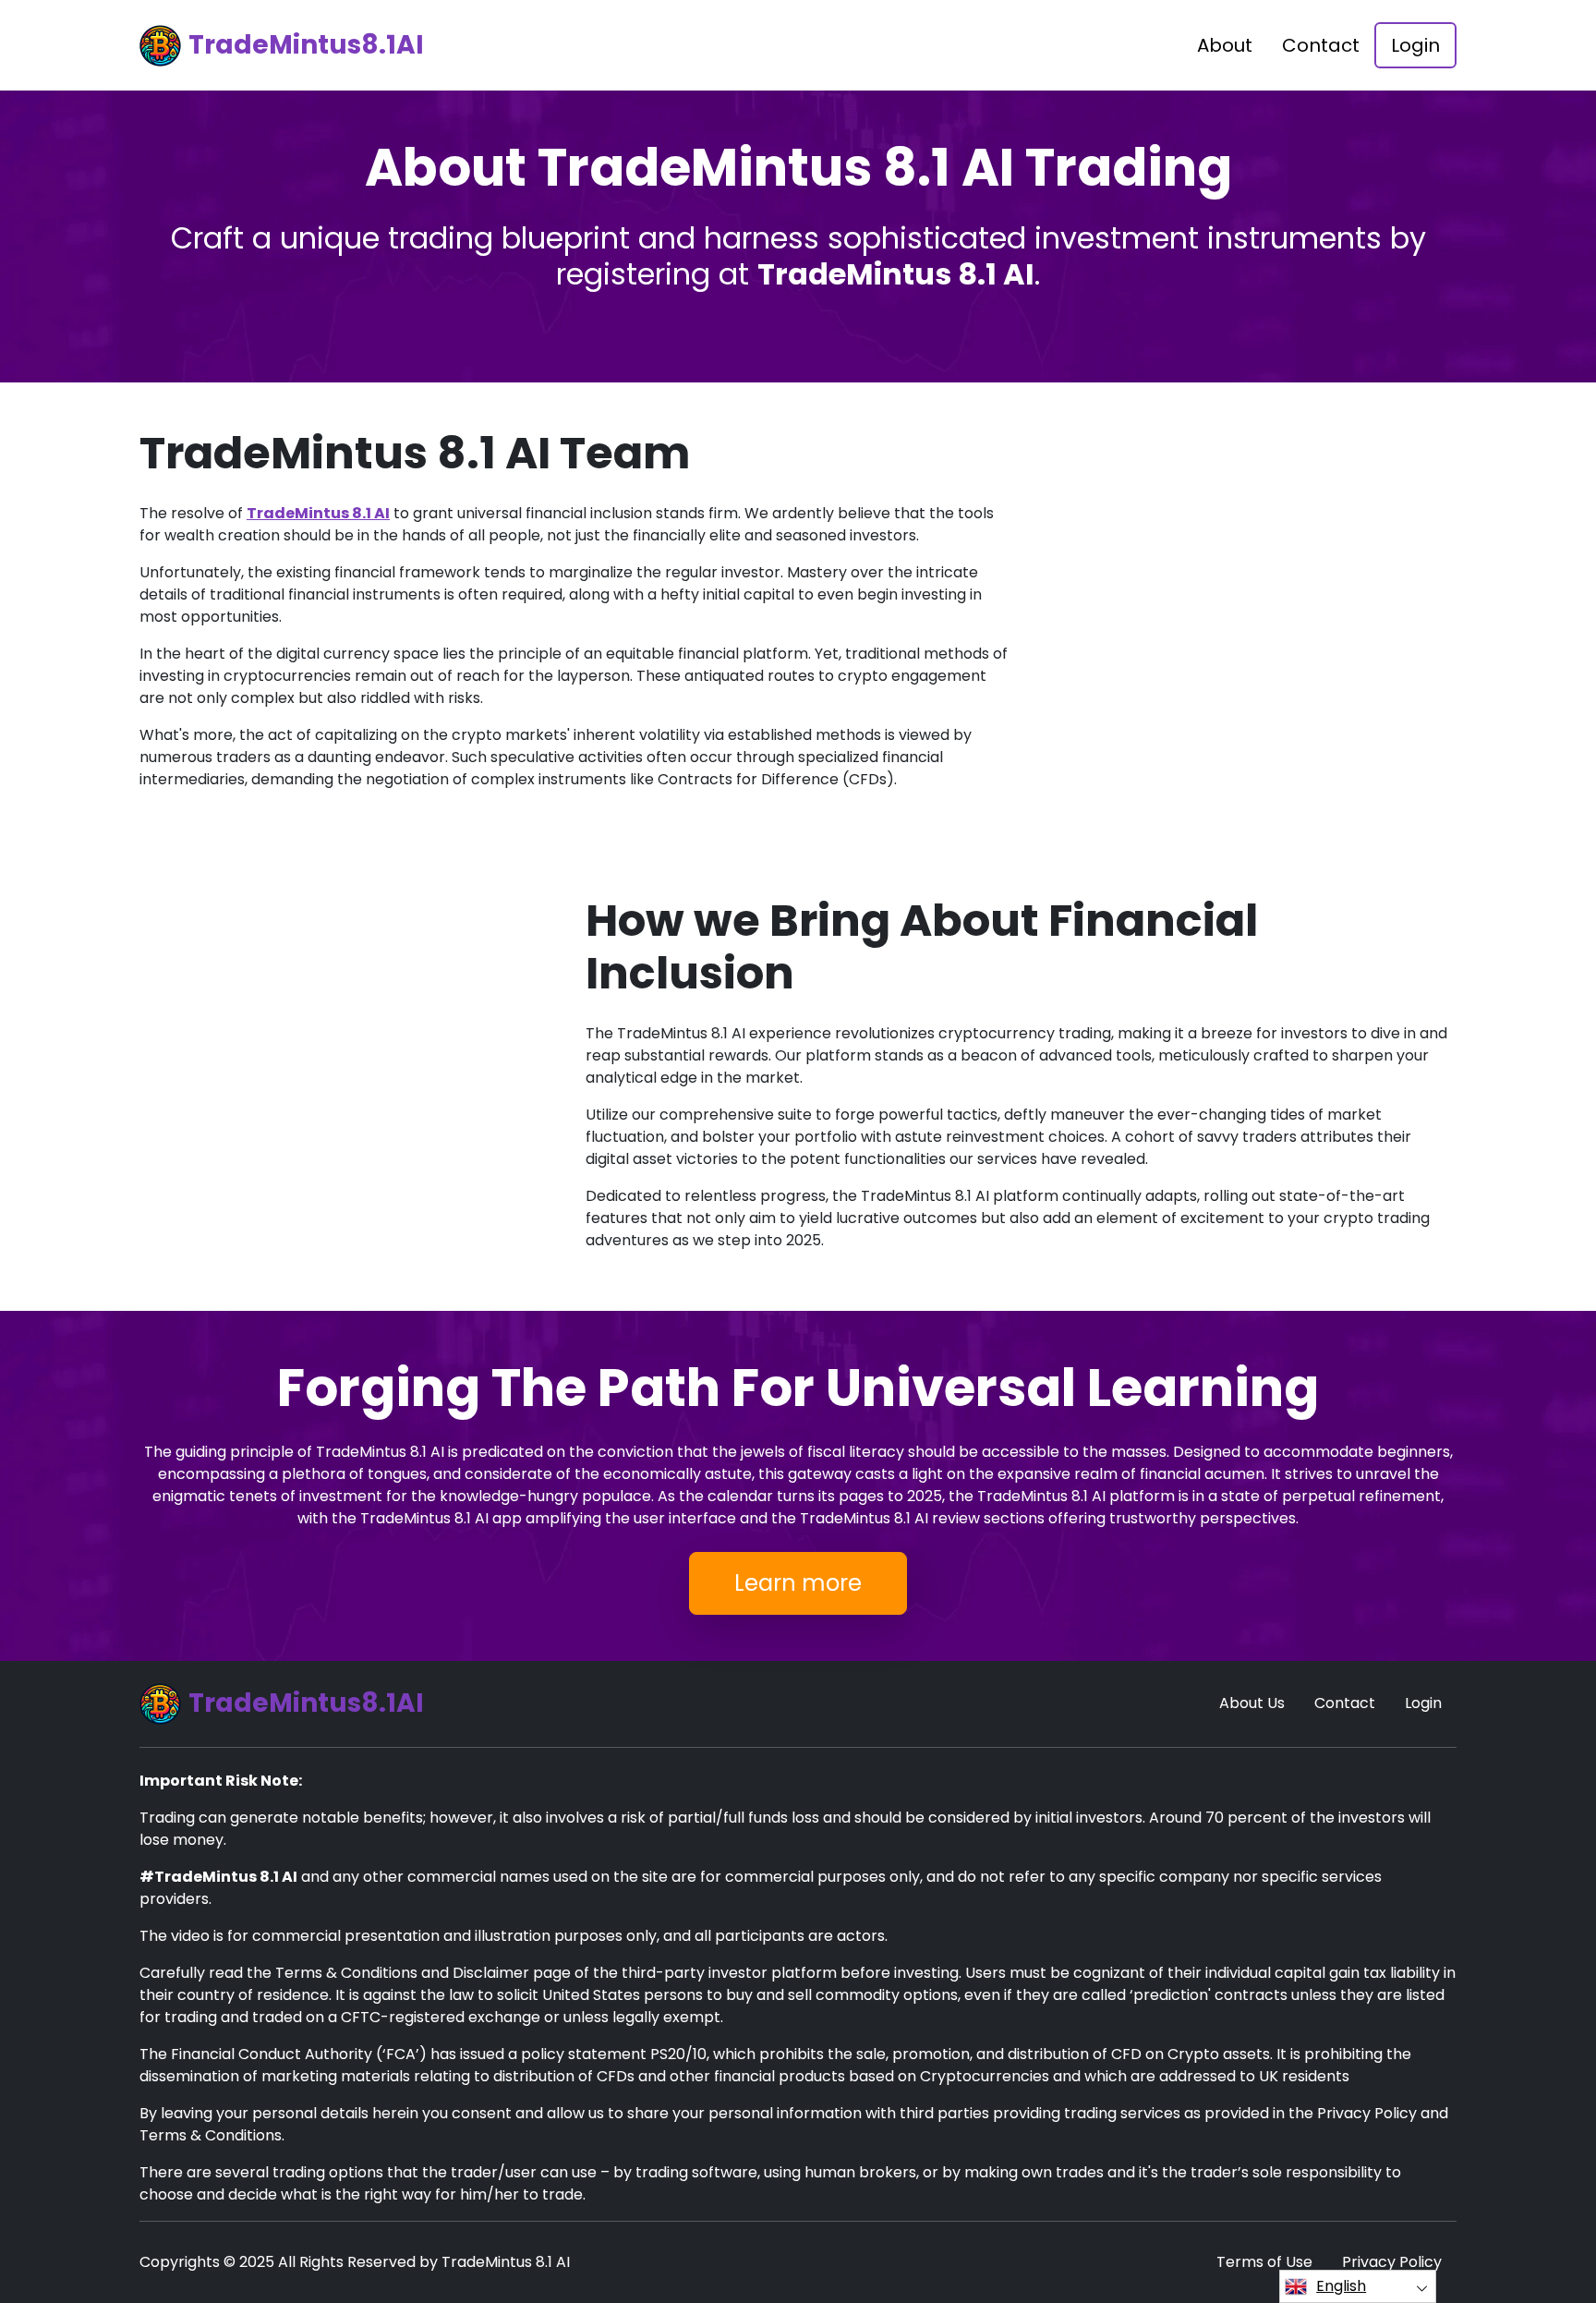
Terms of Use (1264, 2262)
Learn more (798, 1583)
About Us (1252, 1703)
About (1225, 45)
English (1341, 2286)
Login (1415, 45)
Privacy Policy (1392, 2262)
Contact (1321, 45)
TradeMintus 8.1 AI (318, 513)
